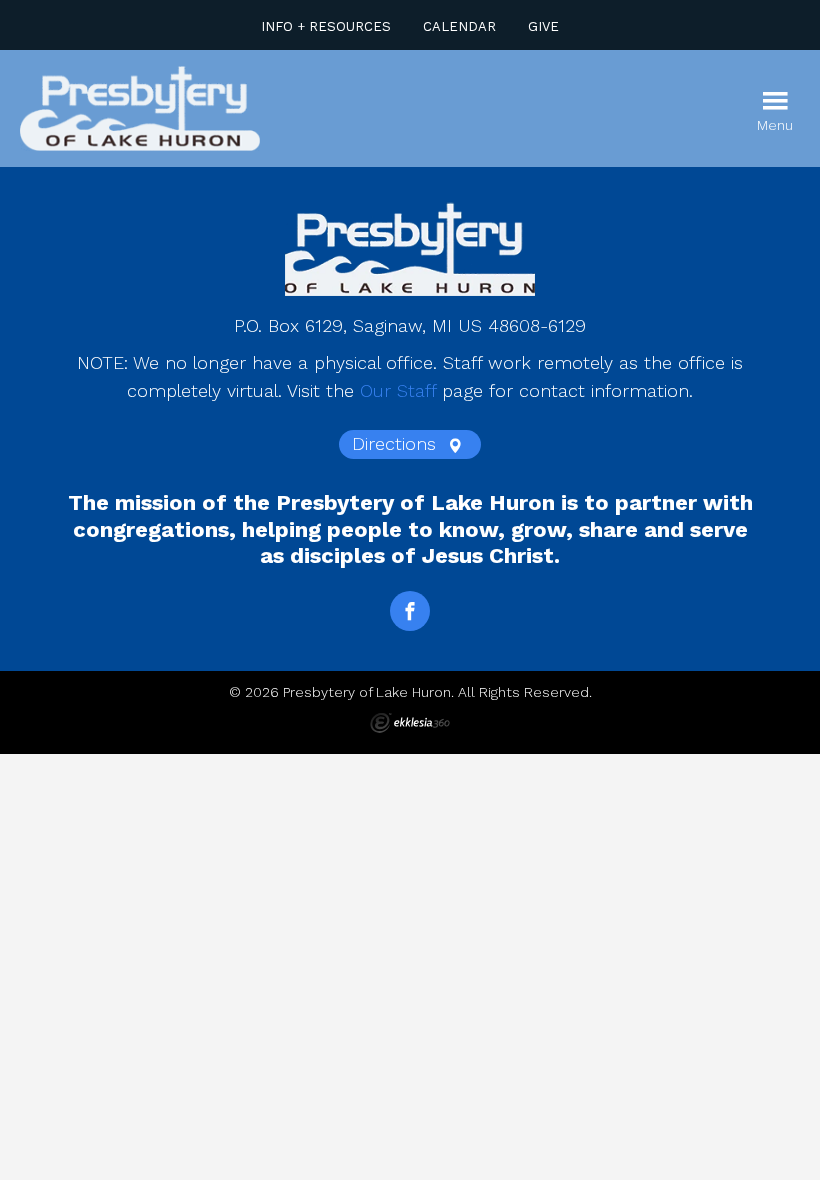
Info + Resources (326, 26)
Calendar (459, 26)
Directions (397, 443)
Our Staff (398, 390)
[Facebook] (410, 611)
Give (543, 26)
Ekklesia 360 (410, 723)
